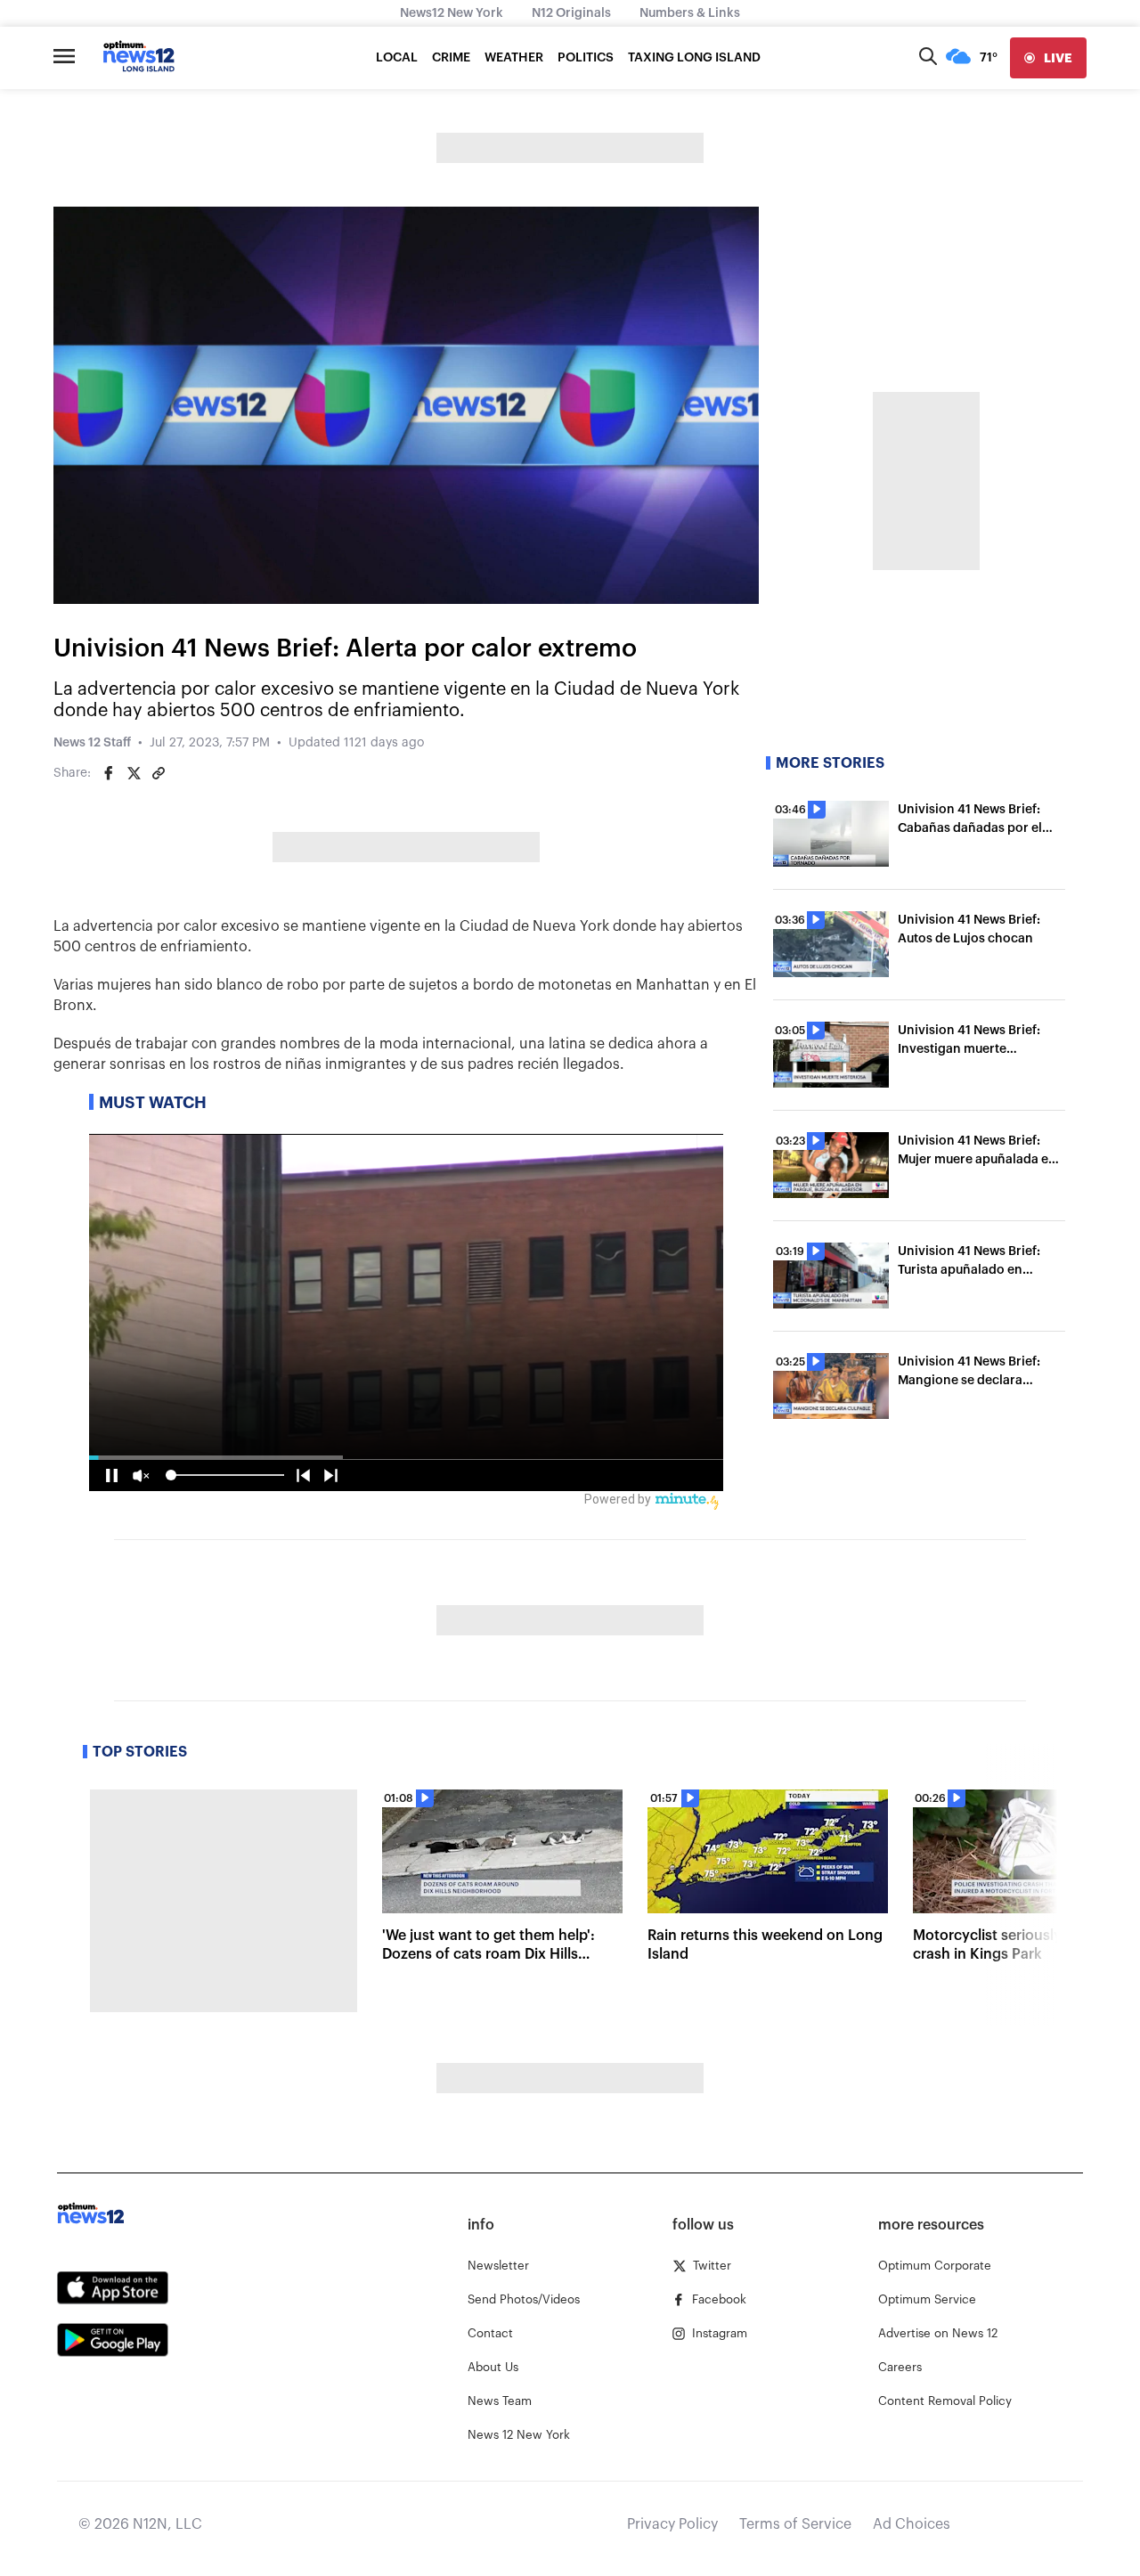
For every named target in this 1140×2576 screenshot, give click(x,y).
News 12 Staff (92, 743)
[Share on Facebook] (109, 773)
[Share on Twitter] (134, 773)
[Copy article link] (159, 773)
